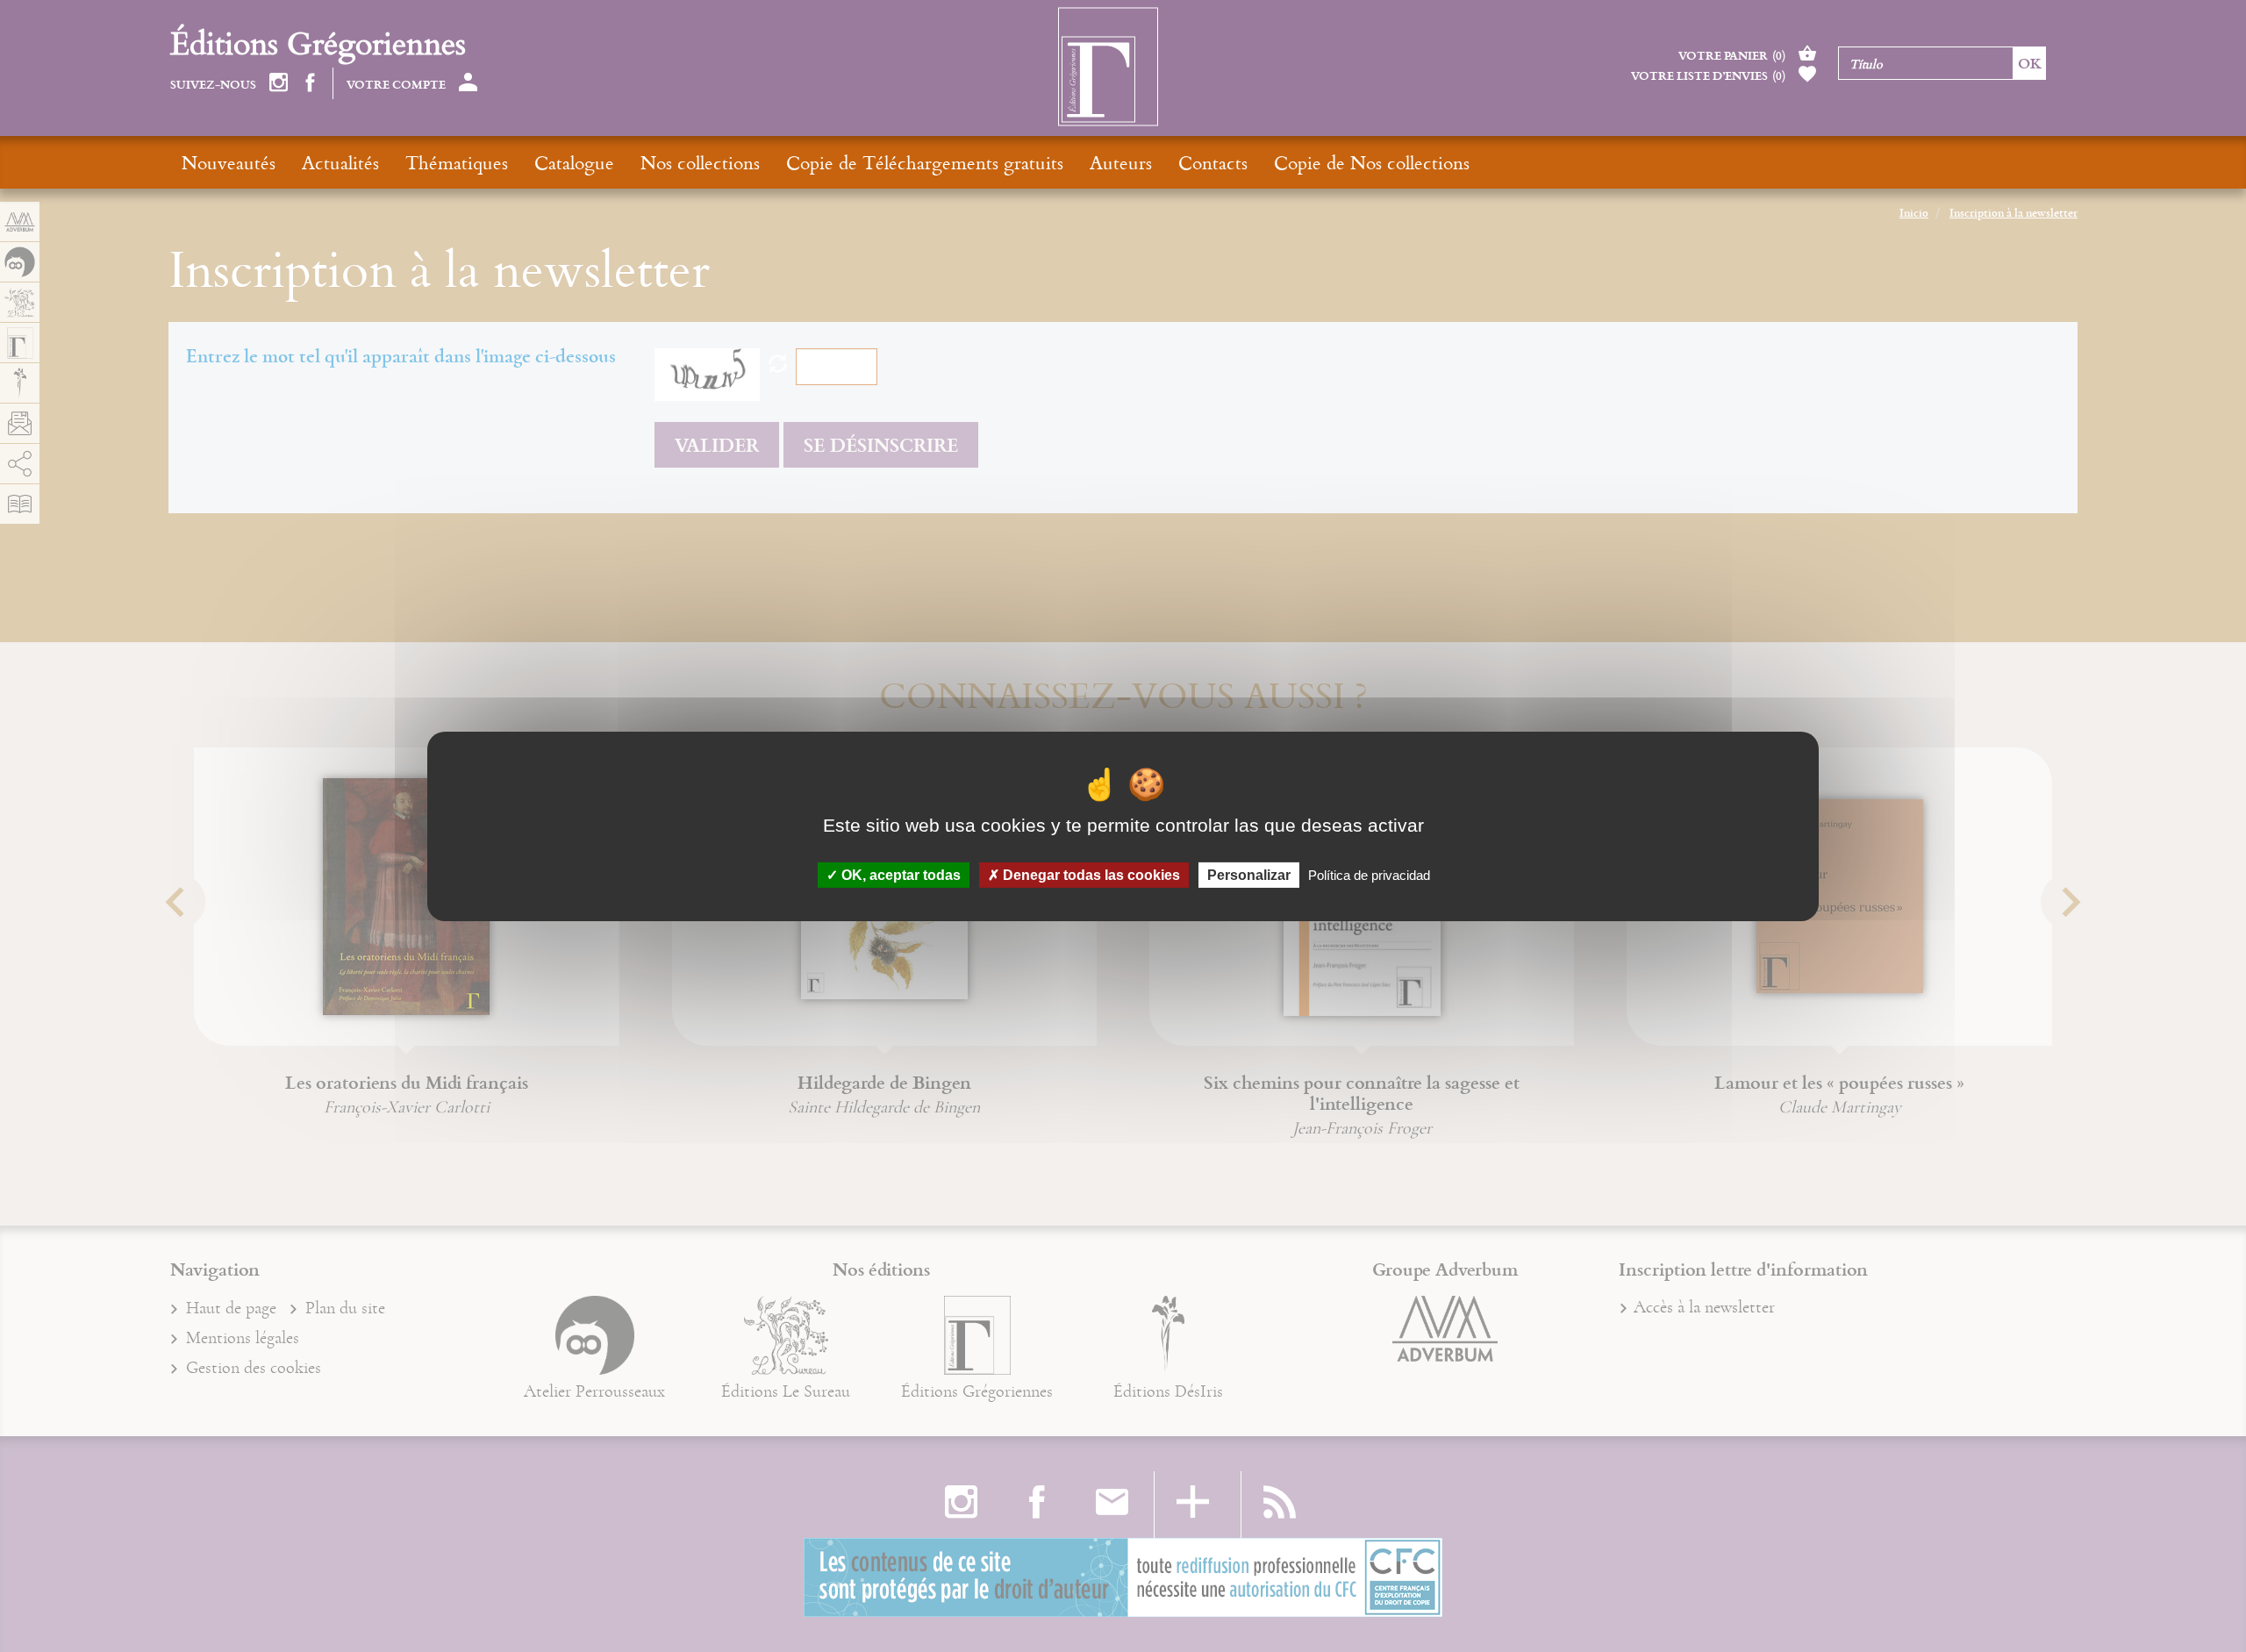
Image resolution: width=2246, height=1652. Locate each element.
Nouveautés (229, 162)
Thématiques (457, 162)
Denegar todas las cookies (1090, 874)
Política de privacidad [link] (1369, 874)
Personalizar (1249, 874)
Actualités (340, 162)
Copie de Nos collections (1372, 162)
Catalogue (574, 162)
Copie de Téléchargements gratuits (925, 162)
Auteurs (1121, 162)
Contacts (1213, 162)
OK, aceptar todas (899, 874)
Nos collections (700, 162)
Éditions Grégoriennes (318, 43)
